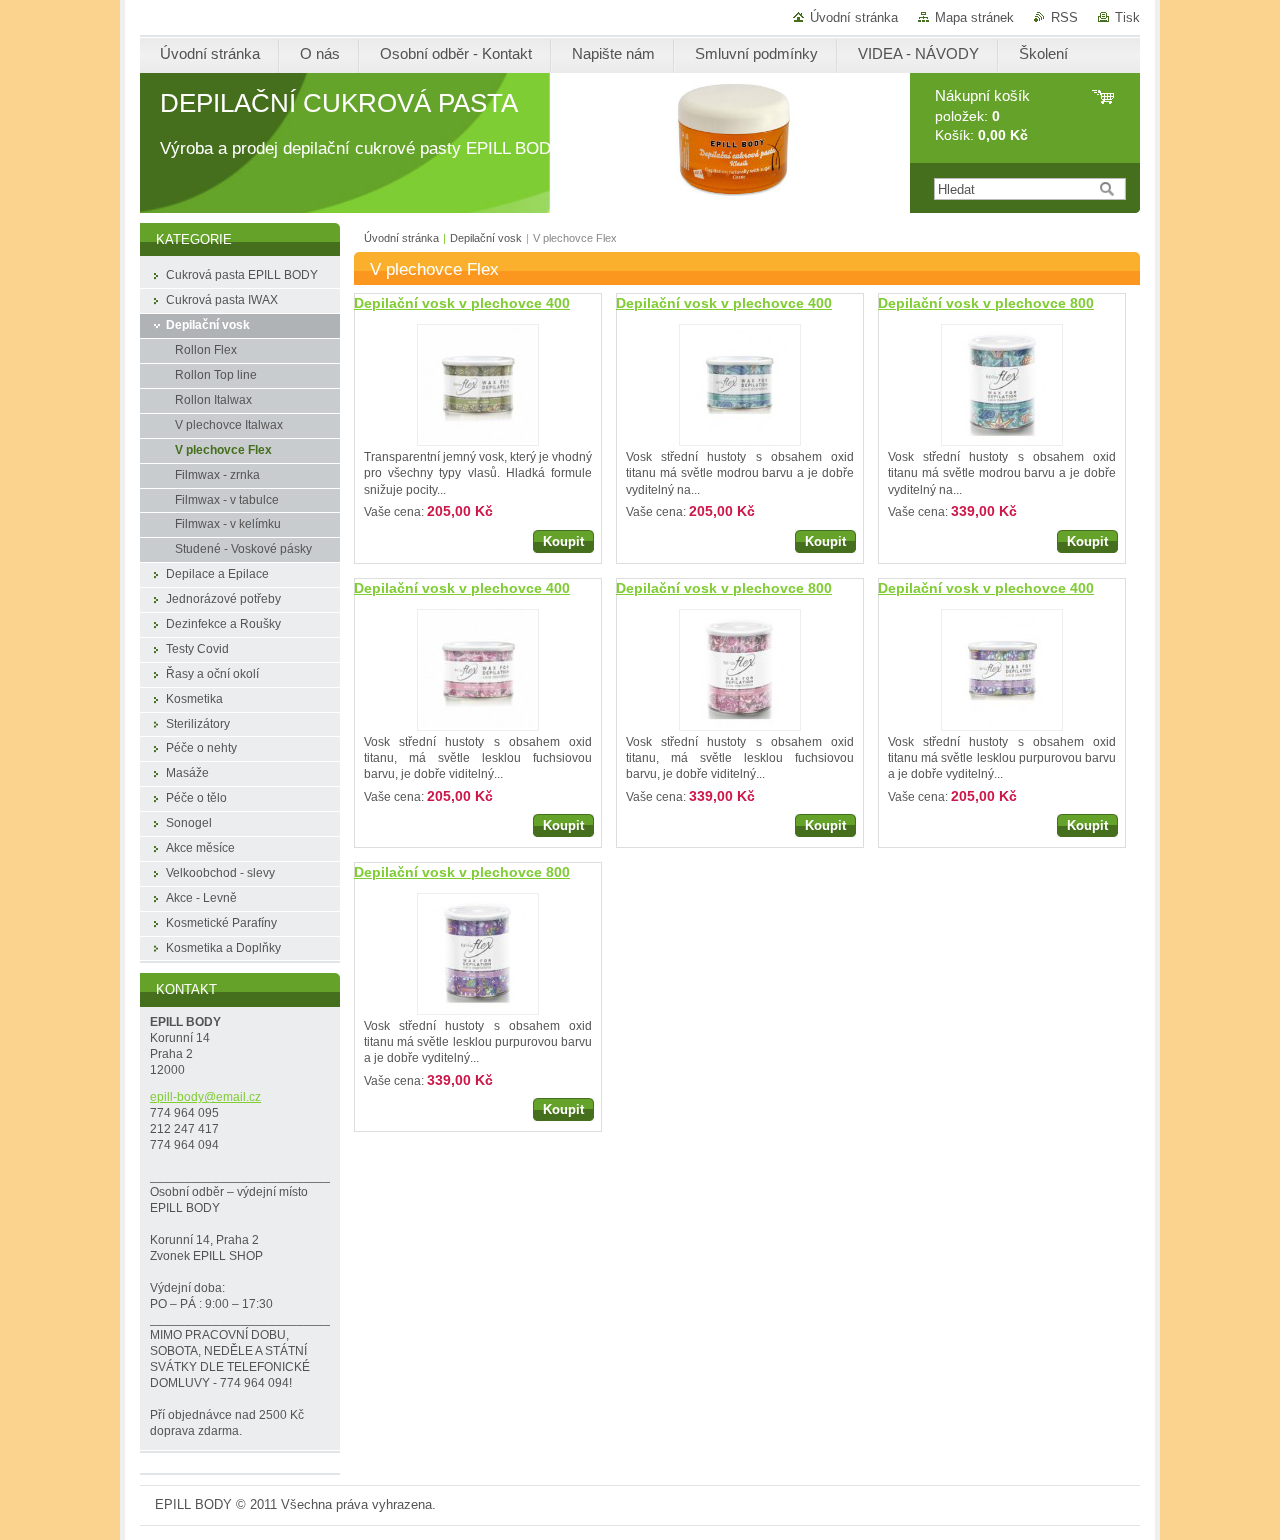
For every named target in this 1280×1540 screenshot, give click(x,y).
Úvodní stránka (854, 17)
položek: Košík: (982, 115)
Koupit (563, 541)
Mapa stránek (974, 17)
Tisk (1127, 17)
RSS (1064, 17)
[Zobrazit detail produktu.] (478, 385)
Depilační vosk (486, 238)
